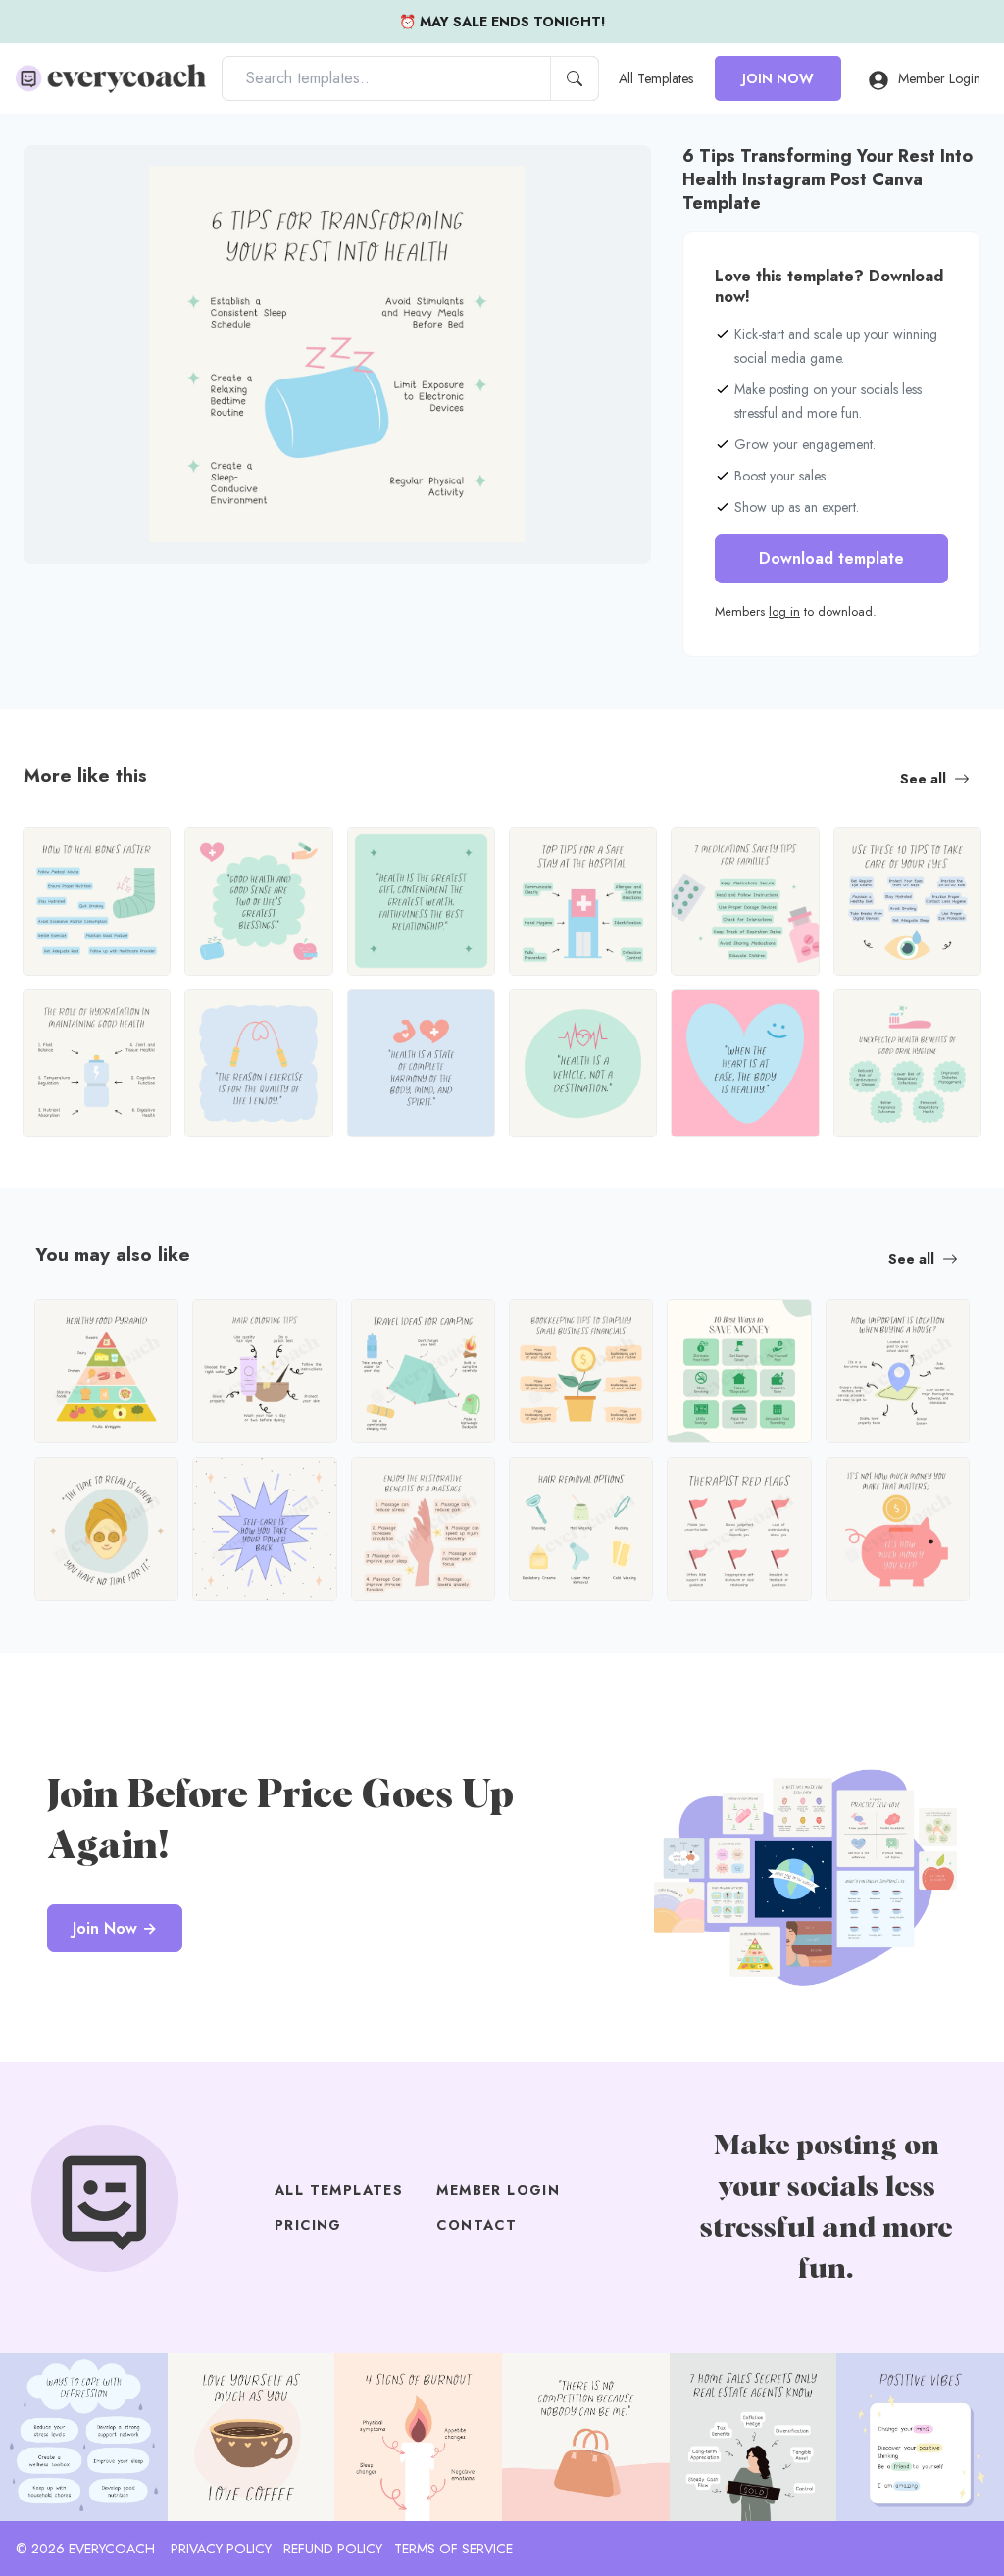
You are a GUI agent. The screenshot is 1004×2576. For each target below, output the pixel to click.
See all (923, 779)
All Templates (656, 78)
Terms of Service (453, 2549)
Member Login (939, 78)
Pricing (308, 2225)
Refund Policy (333, 2549)
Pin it (77, 177)
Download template (831, 558)
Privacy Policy (221, 2549)
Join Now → (115, 1928)
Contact (477, 2225)
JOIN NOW (778, 78)
